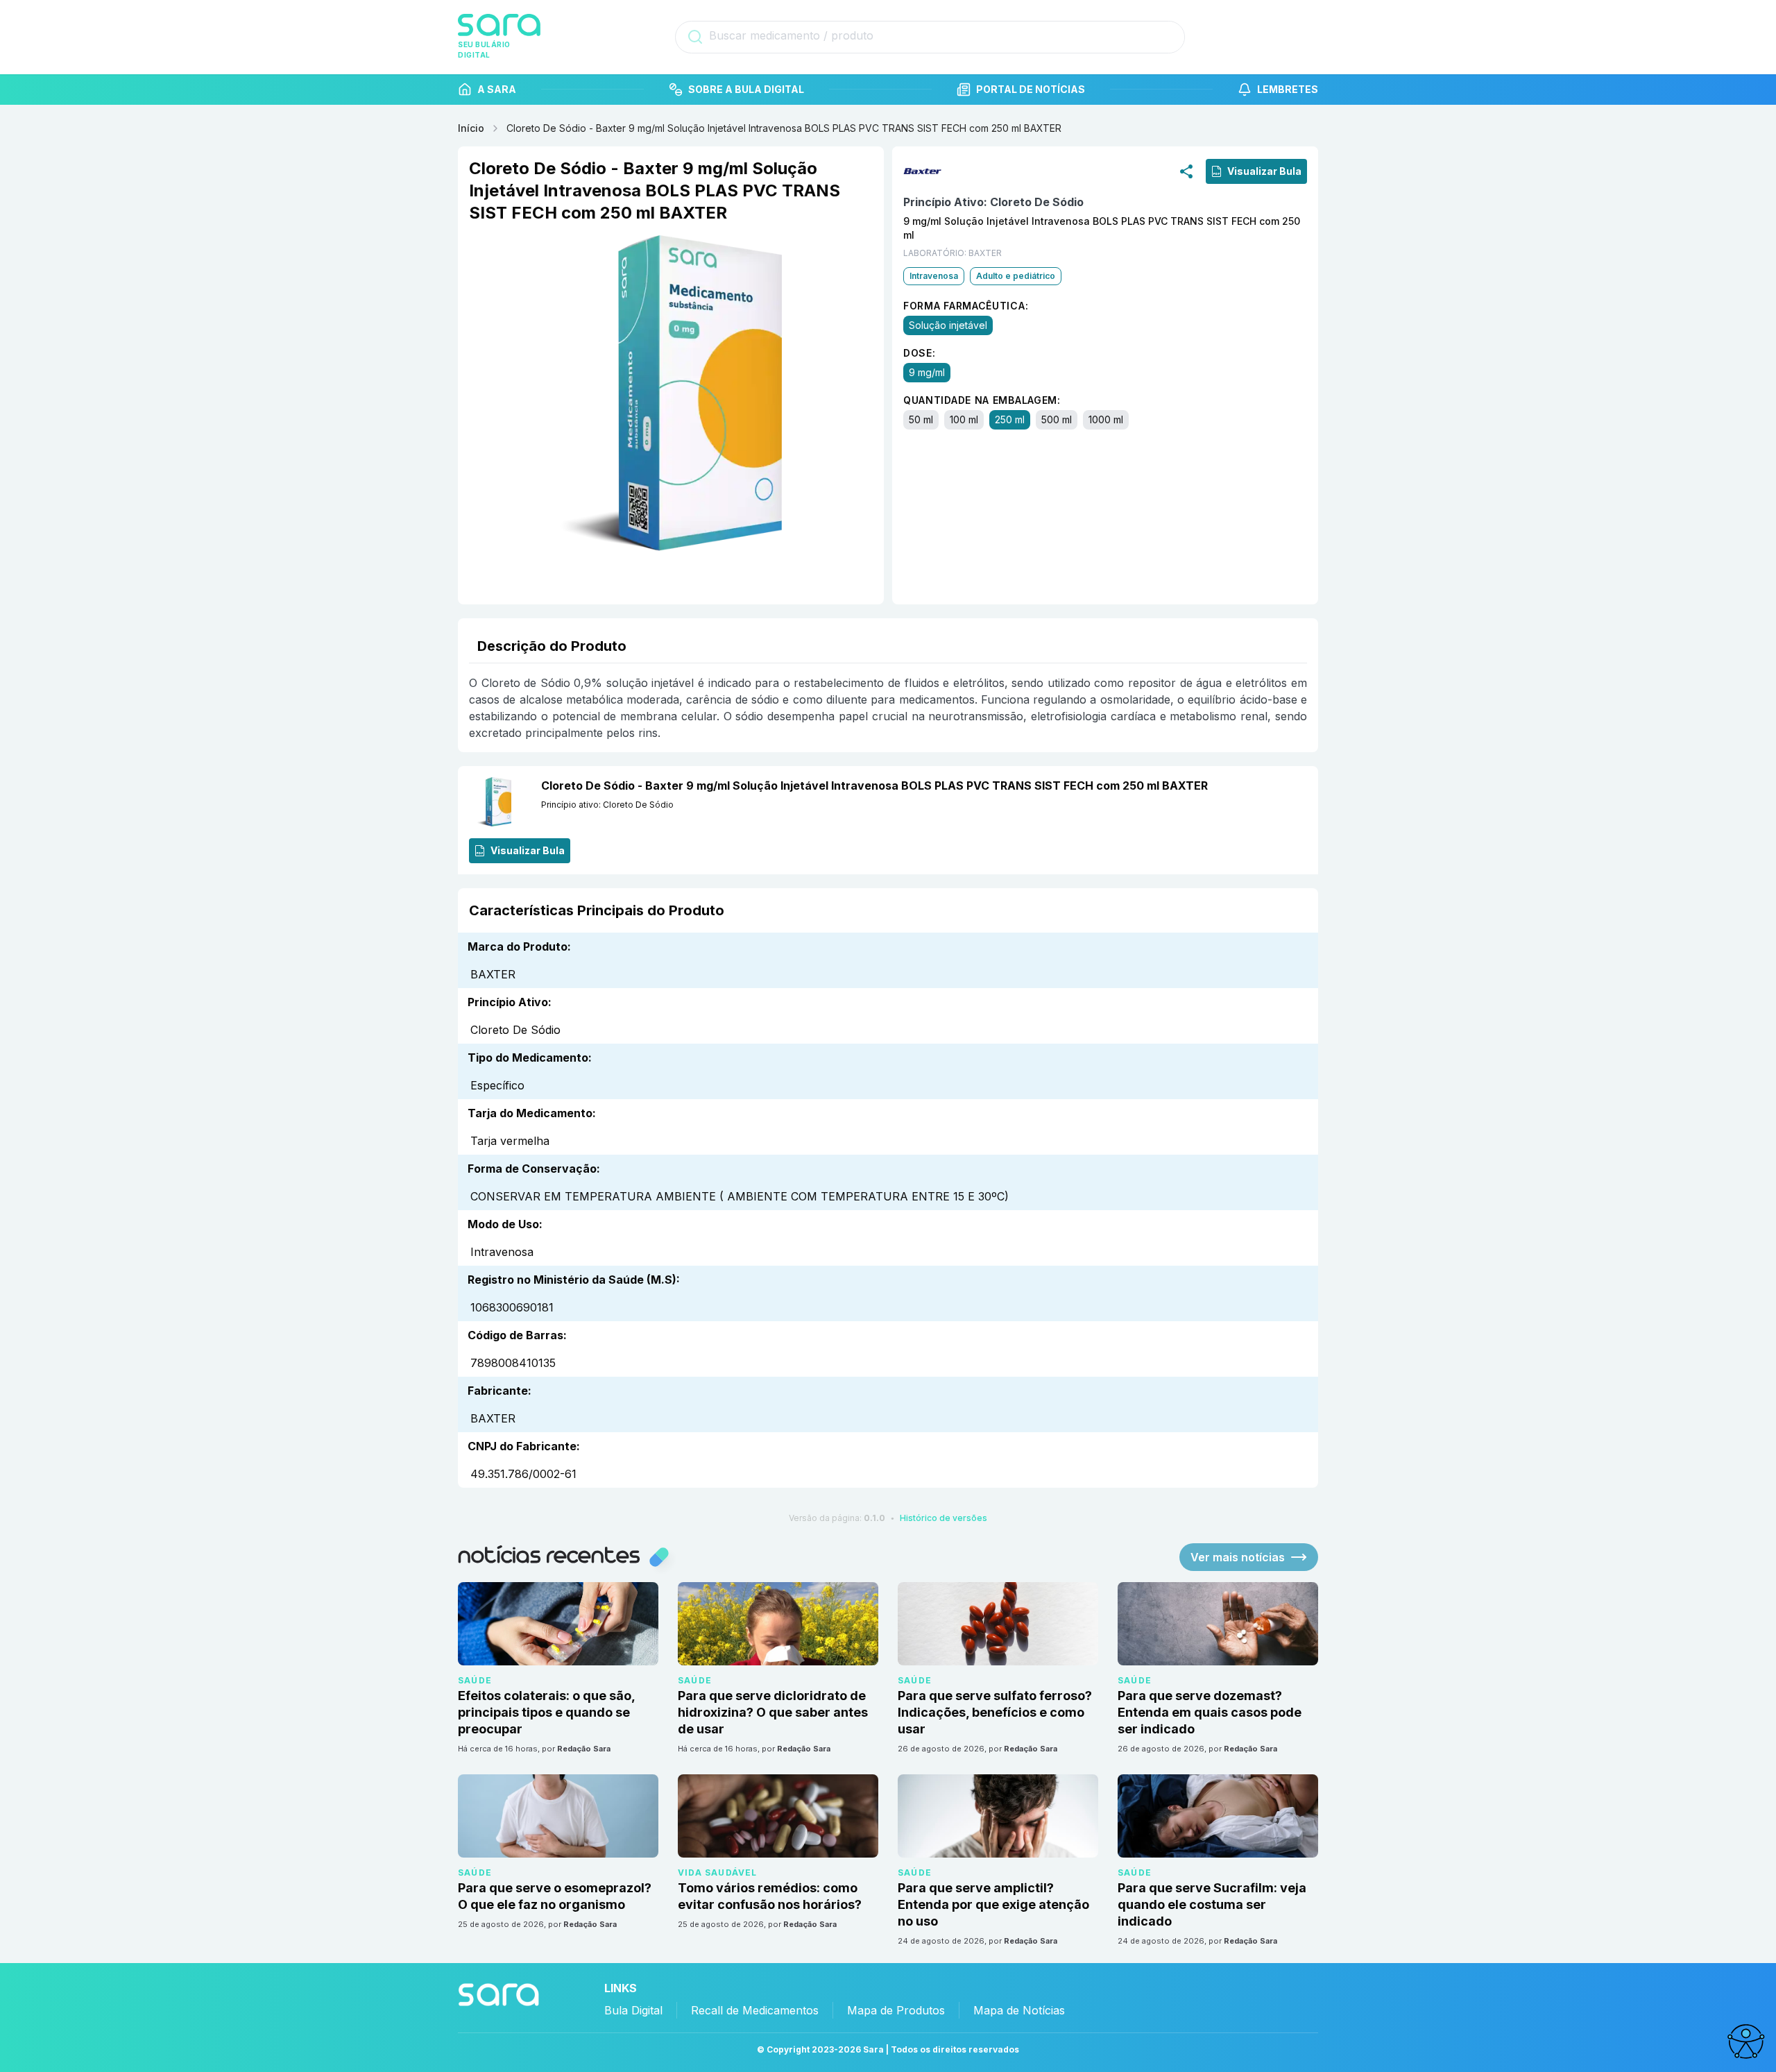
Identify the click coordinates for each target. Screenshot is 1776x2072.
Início (471, 128)
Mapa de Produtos (896, 2010)
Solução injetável (948, 325)
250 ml (1010, 419)
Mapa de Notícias (1019, 2010)
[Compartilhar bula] (1186, 171)
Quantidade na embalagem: (982, 400)
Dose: (920, 353)
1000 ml (1106, 419)
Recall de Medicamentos (755, 2010)
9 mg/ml (927, 372)
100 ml (964, 419)
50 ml (921, 419)
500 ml (1057, 419)
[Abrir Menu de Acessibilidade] (1745, 2041)
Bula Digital (633, 2010)
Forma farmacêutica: (966, 306)
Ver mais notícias (1238, 1557)
